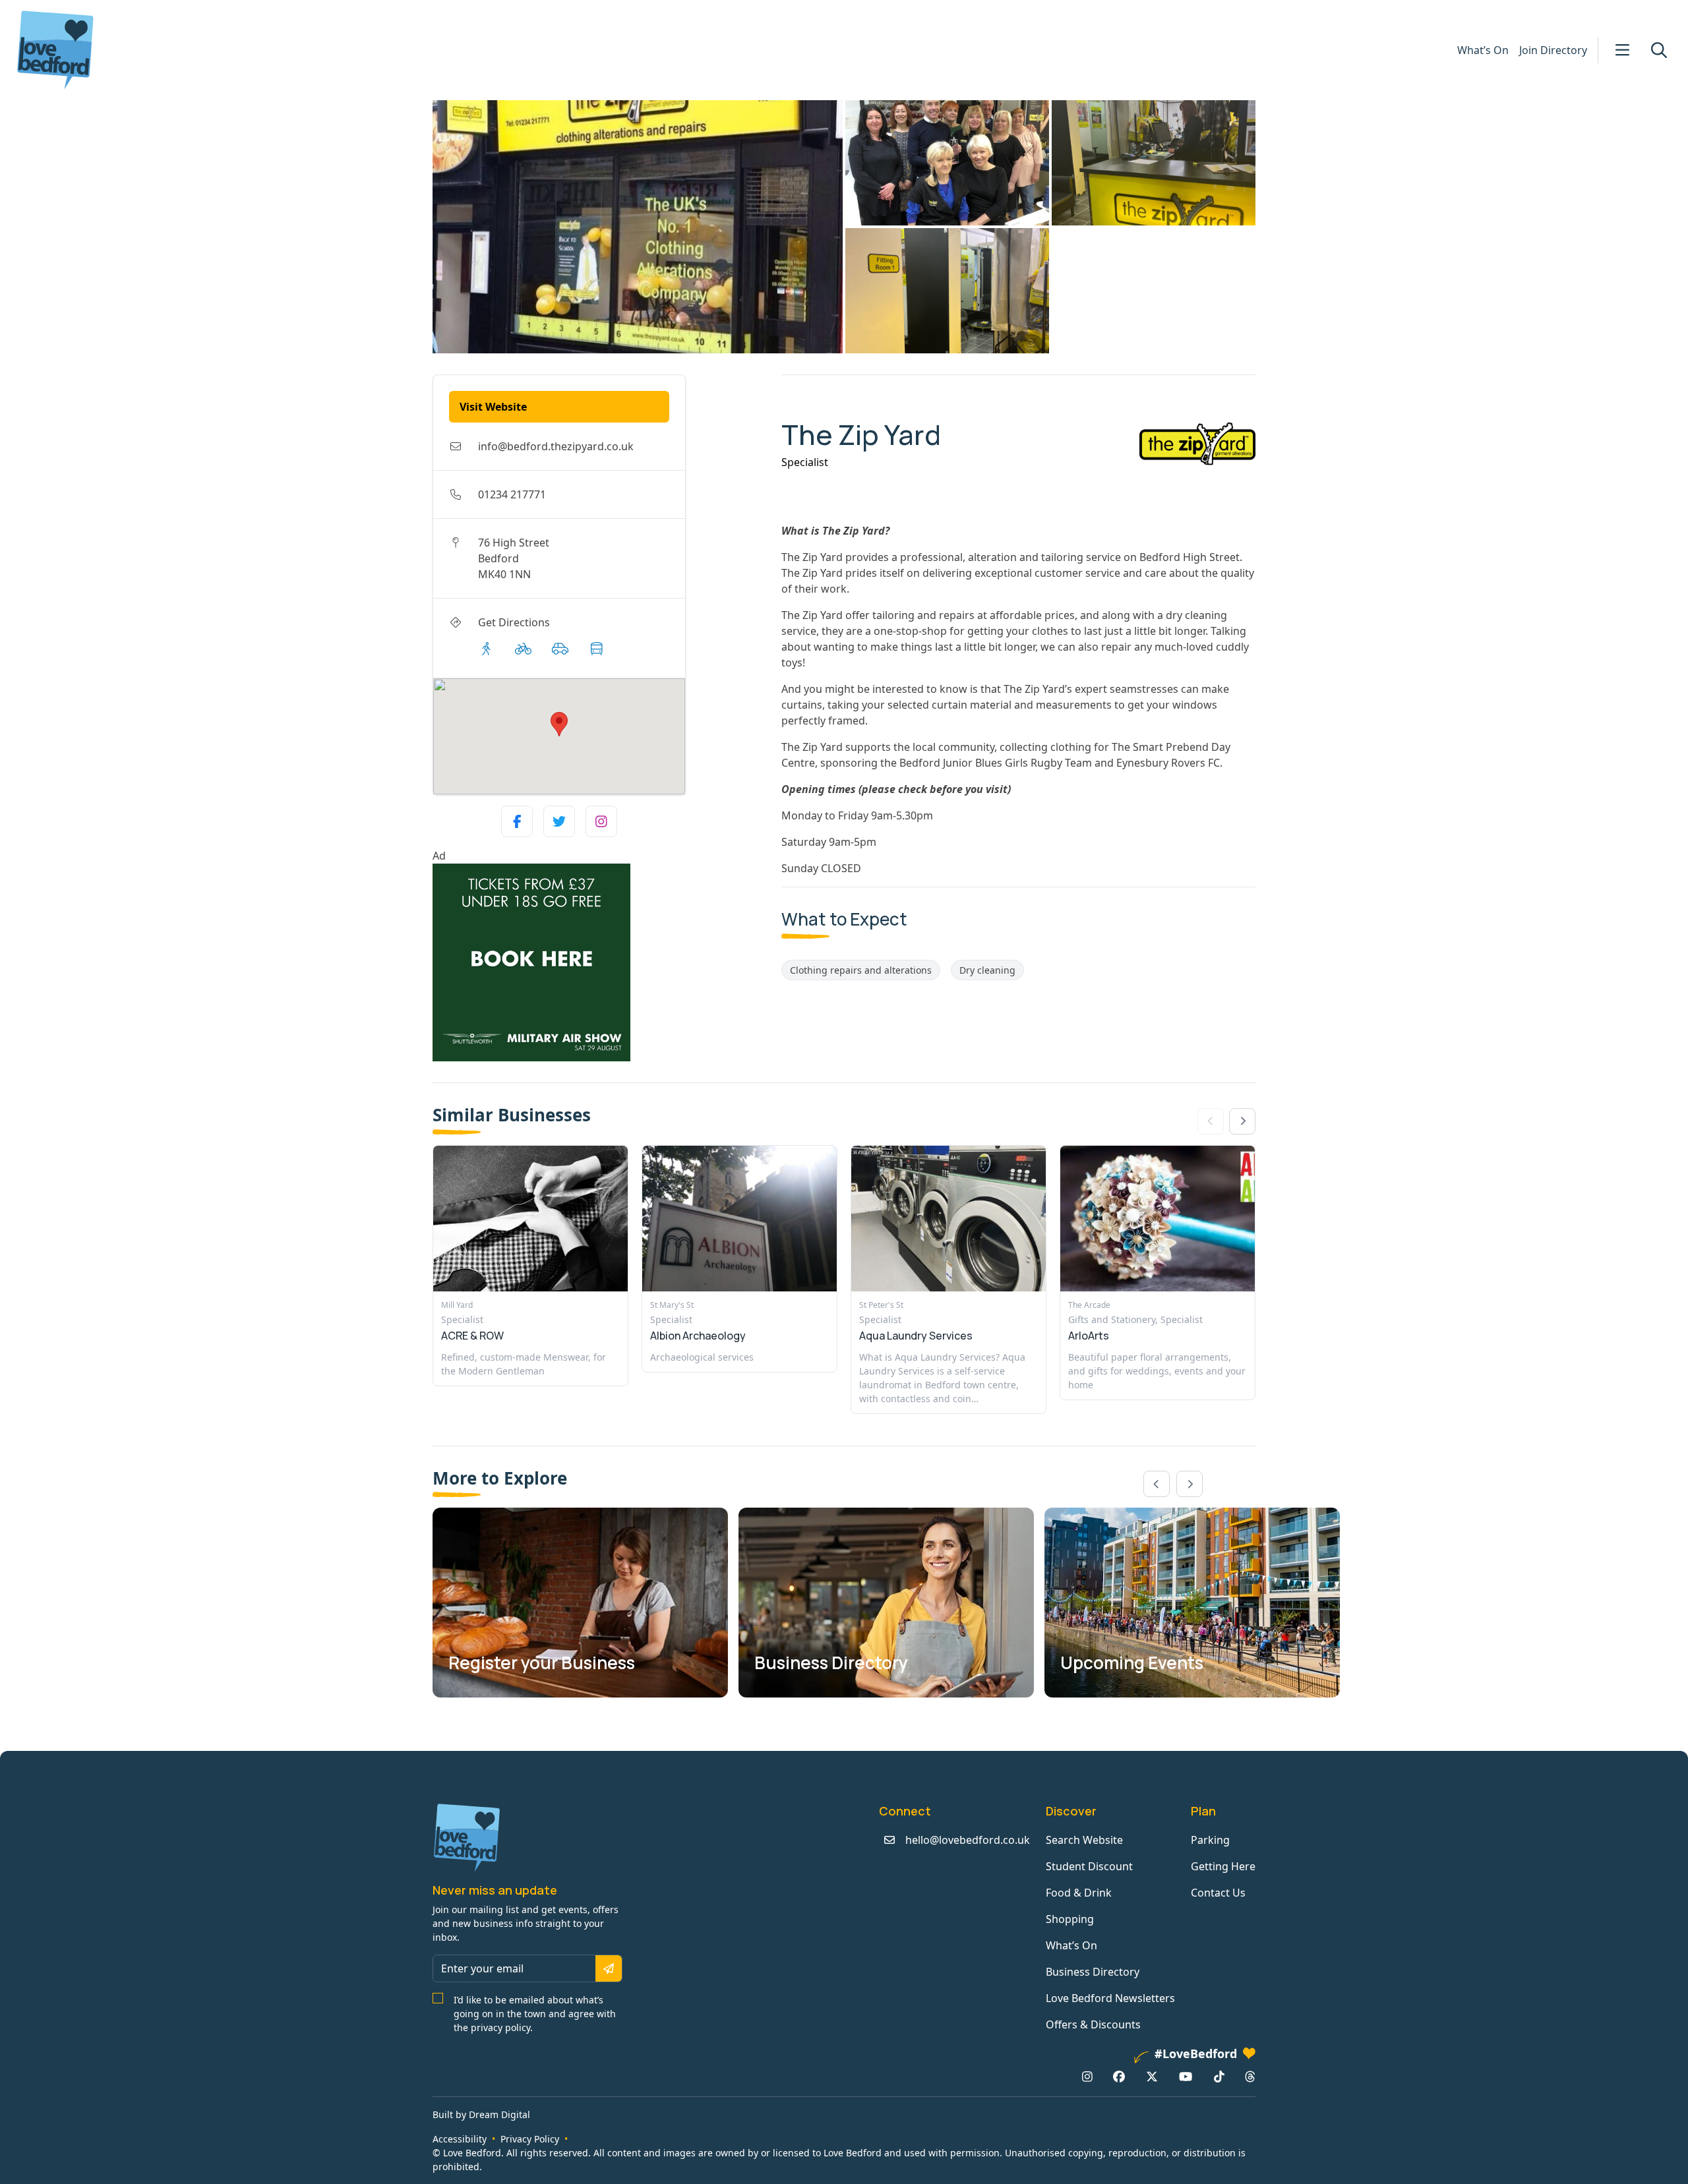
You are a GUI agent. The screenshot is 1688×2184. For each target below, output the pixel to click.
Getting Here (1223, 1866)
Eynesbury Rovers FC (1168, 763)
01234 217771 (512, 494)
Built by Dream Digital (481, 2114)
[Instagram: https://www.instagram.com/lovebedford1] (1087, 2077)
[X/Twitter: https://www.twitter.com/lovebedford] (1152, 2077)
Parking (1210, 1840)
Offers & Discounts (1093, 2024)
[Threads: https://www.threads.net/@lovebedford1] (1250, 2077)
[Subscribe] (609, 1968)
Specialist (805, 462)
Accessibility (460, 2139)
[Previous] (1157, 1484)
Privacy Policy (530, 2139)
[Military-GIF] (602, 962)
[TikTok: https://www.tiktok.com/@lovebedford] (1219, 2077)
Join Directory (1553, 50)
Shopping (1070, 1919)
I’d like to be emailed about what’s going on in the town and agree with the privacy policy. (535, 2014)
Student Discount (1089, 1866)
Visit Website (493, 407)
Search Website (1084, 1840)
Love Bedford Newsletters (1110, 1998)
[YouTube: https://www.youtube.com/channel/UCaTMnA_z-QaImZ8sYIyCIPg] (1186, 2077)
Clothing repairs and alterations (861, 970)
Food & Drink (1079, 1893)
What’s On (1483, 50)
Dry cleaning (987, 970)
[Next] (1242, 1121)
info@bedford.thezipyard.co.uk (556, 446)
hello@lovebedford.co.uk (968, 1840)
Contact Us (1218, 1893)
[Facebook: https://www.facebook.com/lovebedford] (1119, 2077)
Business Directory (1093, 1972)
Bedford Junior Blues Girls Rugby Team (996, 763)
